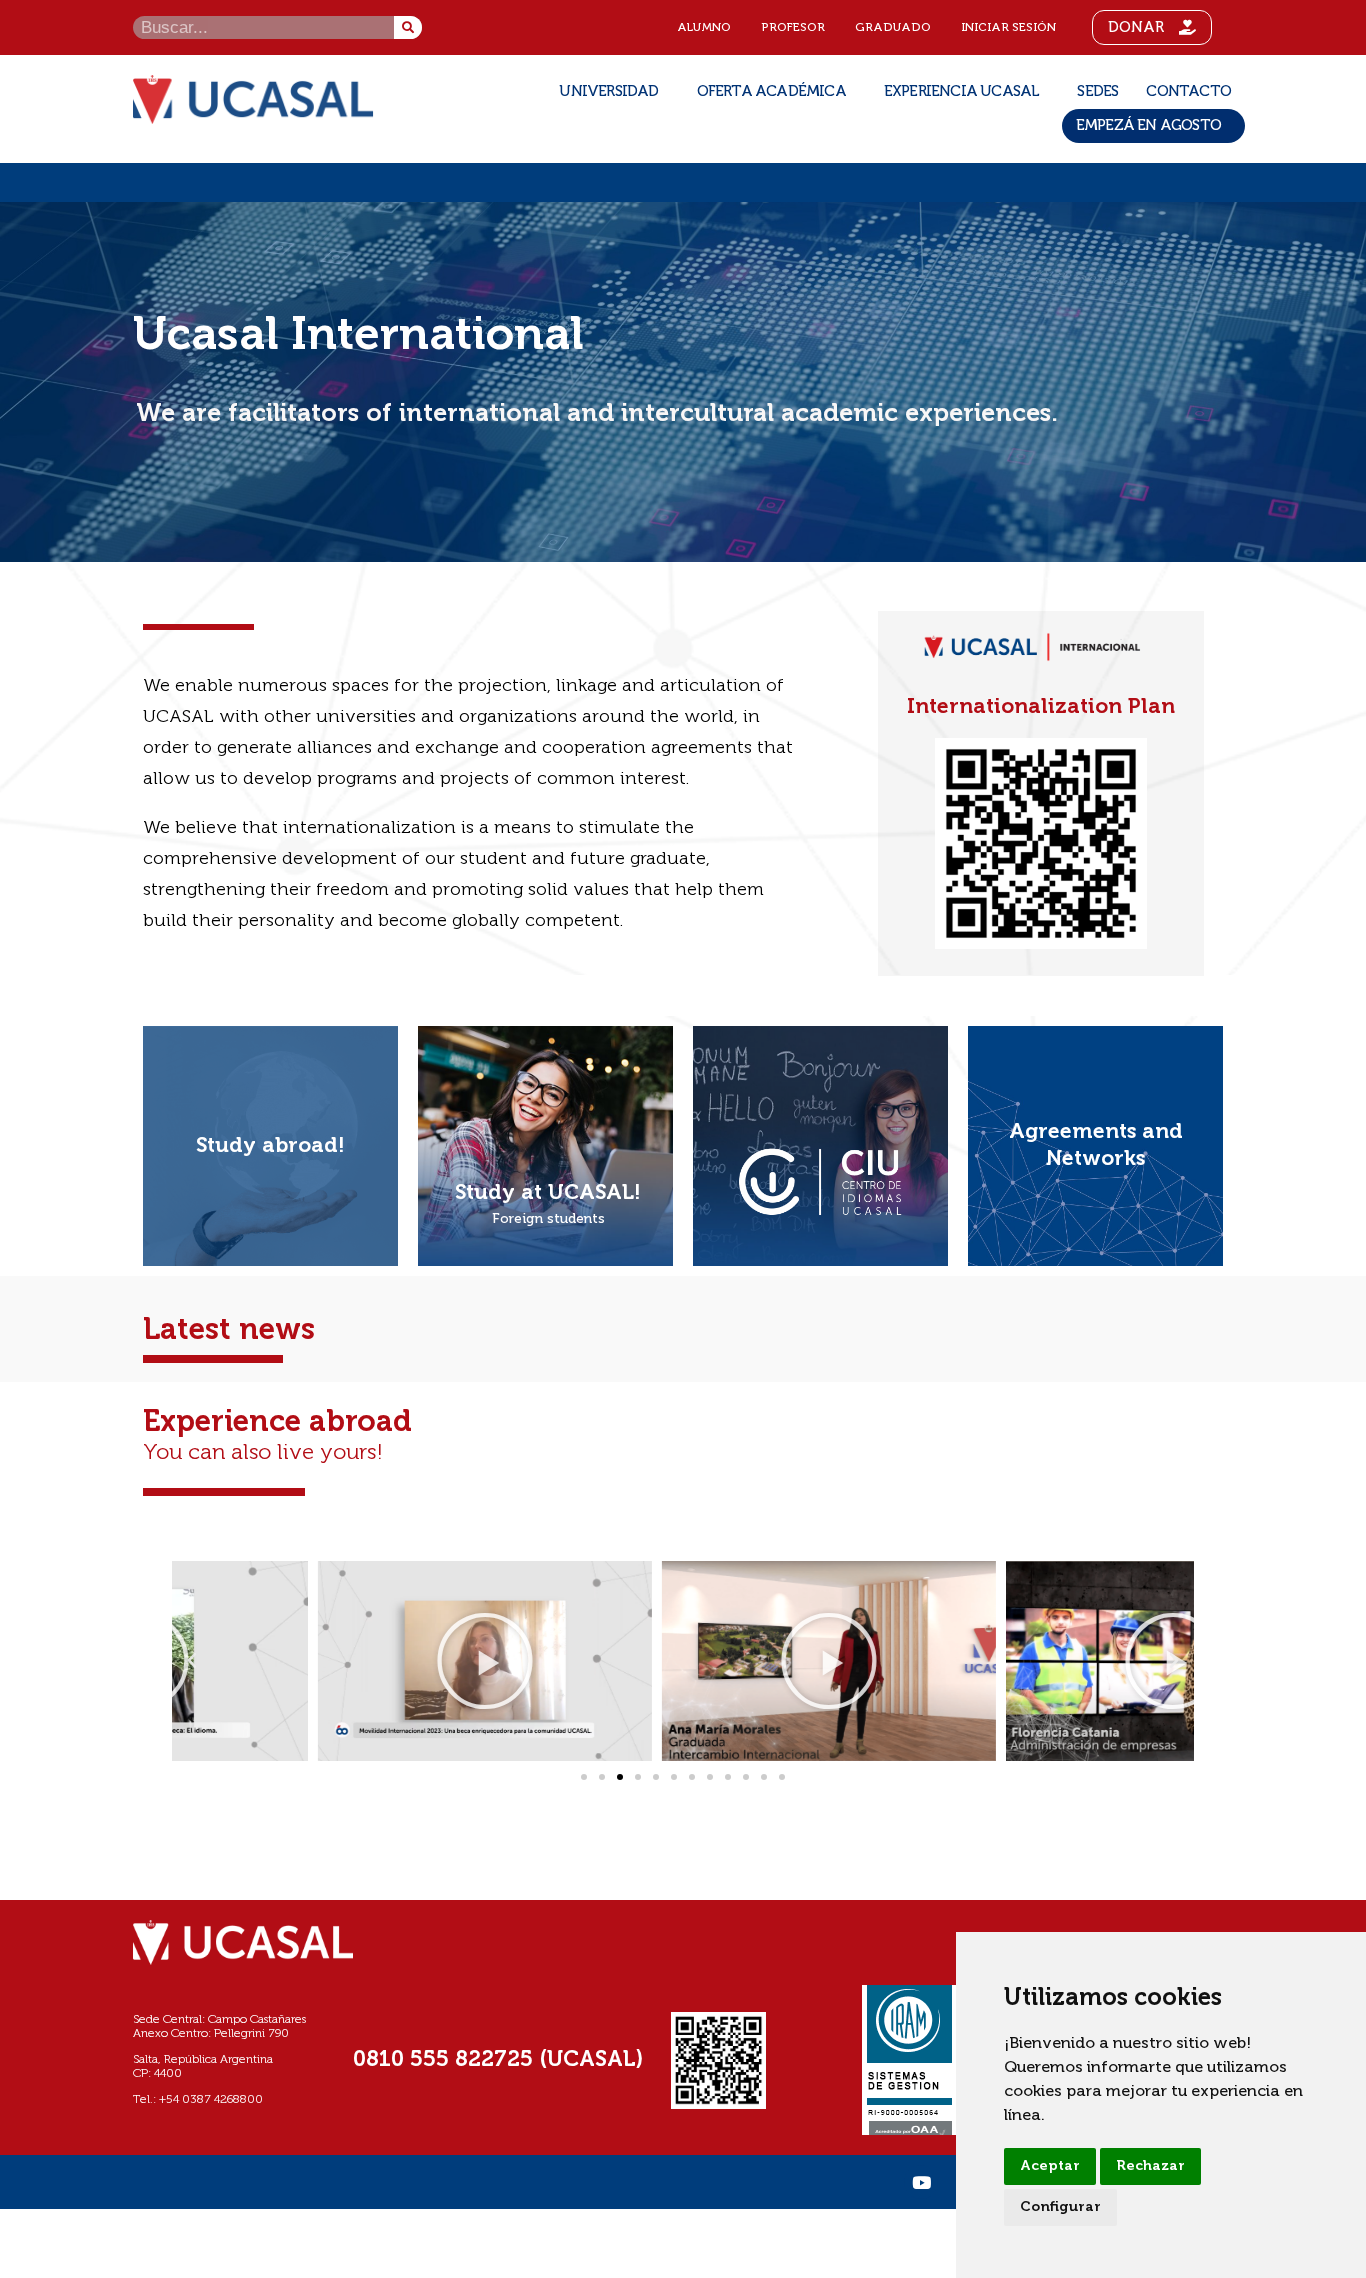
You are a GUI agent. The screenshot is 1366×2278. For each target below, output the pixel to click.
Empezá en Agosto (1148, 125)
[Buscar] (408, 27)
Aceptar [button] (1050, 2166)
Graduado (893, 28)
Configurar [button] (1060, 2207)
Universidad (608, 91)
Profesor (793, 28)
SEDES (1097, 91)
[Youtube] (921, 2182)
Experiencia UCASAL (962, 91)
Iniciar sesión (1008, 28)
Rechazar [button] (1150, 2166)
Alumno (704, 28)
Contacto (1188, 91)
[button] (192, 1661)
